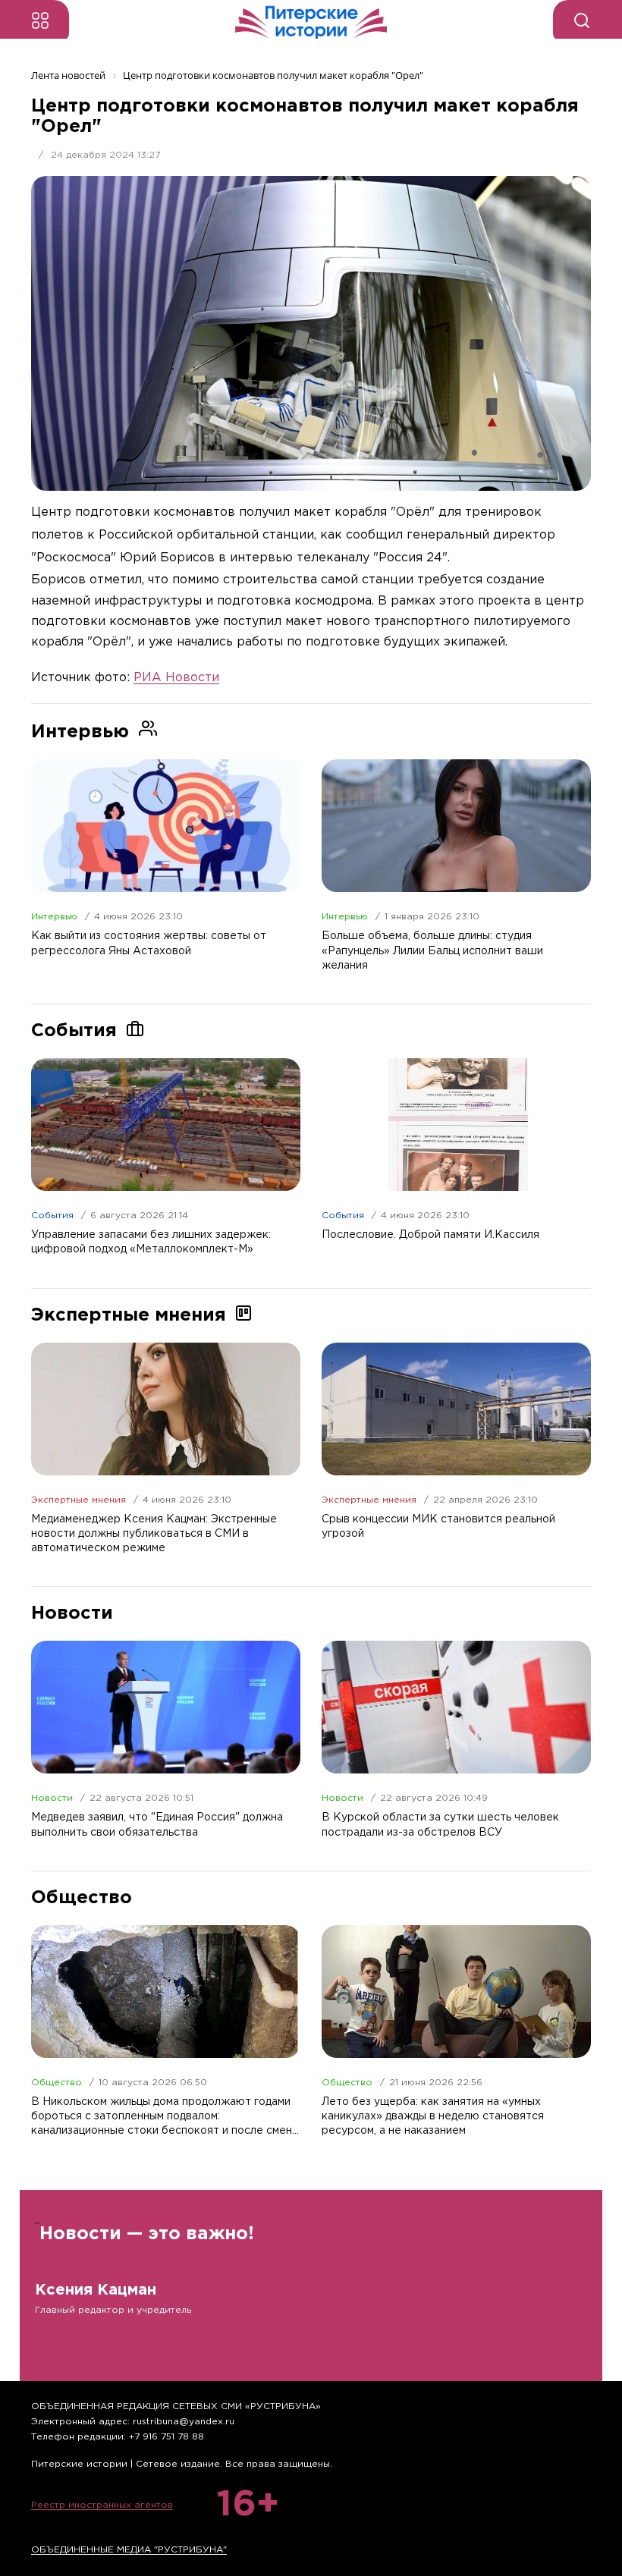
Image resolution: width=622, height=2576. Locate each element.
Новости (52, 1798)
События (52, 1216)
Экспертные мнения (79, 1500)
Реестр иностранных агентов (102, 2505)
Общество (57, 2083)
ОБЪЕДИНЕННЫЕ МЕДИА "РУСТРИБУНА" (129, 2550)
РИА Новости (176, 678)
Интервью (54, 917)
